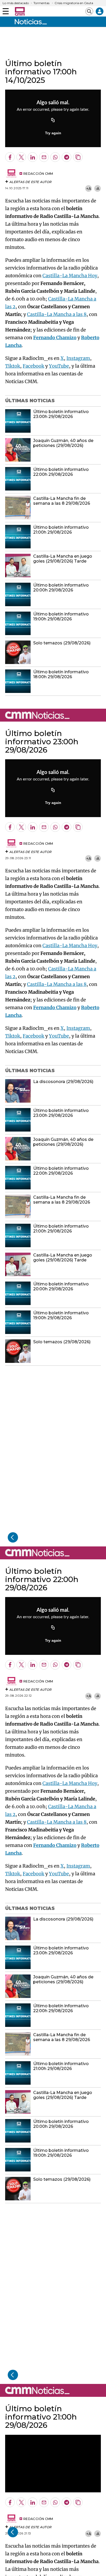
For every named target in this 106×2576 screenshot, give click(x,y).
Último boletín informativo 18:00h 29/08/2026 (61, 674)
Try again (53, 133)
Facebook (33, 366)
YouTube (59, 366)
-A (98, 189)
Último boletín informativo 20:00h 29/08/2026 (61, 588)
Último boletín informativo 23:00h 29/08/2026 (61, 414)
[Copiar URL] (53, 121)
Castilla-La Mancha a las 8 (57, 314)
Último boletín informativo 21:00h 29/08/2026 (61, 530)
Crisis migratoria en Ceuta (74, 3)
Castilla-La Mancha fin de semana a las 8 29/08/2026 (62, 501)
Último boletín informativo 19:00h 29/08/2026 (61, 617)
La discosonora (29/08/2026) (63, 1082)
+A (89, 189)
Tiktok (13, 366)
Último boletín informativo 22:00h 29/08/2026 (61, 472)
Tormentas (41, 3)
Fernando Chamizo (55, 338)
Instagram (78, 358)
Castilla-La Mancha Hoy (70, 276)
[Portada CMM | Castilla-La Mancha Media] (20, 11)
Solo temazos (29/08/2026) (62, 643)
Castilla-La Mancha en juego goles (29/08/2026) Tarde (63, 559)
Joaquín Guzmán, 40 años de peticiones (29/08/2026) (63, 443)
